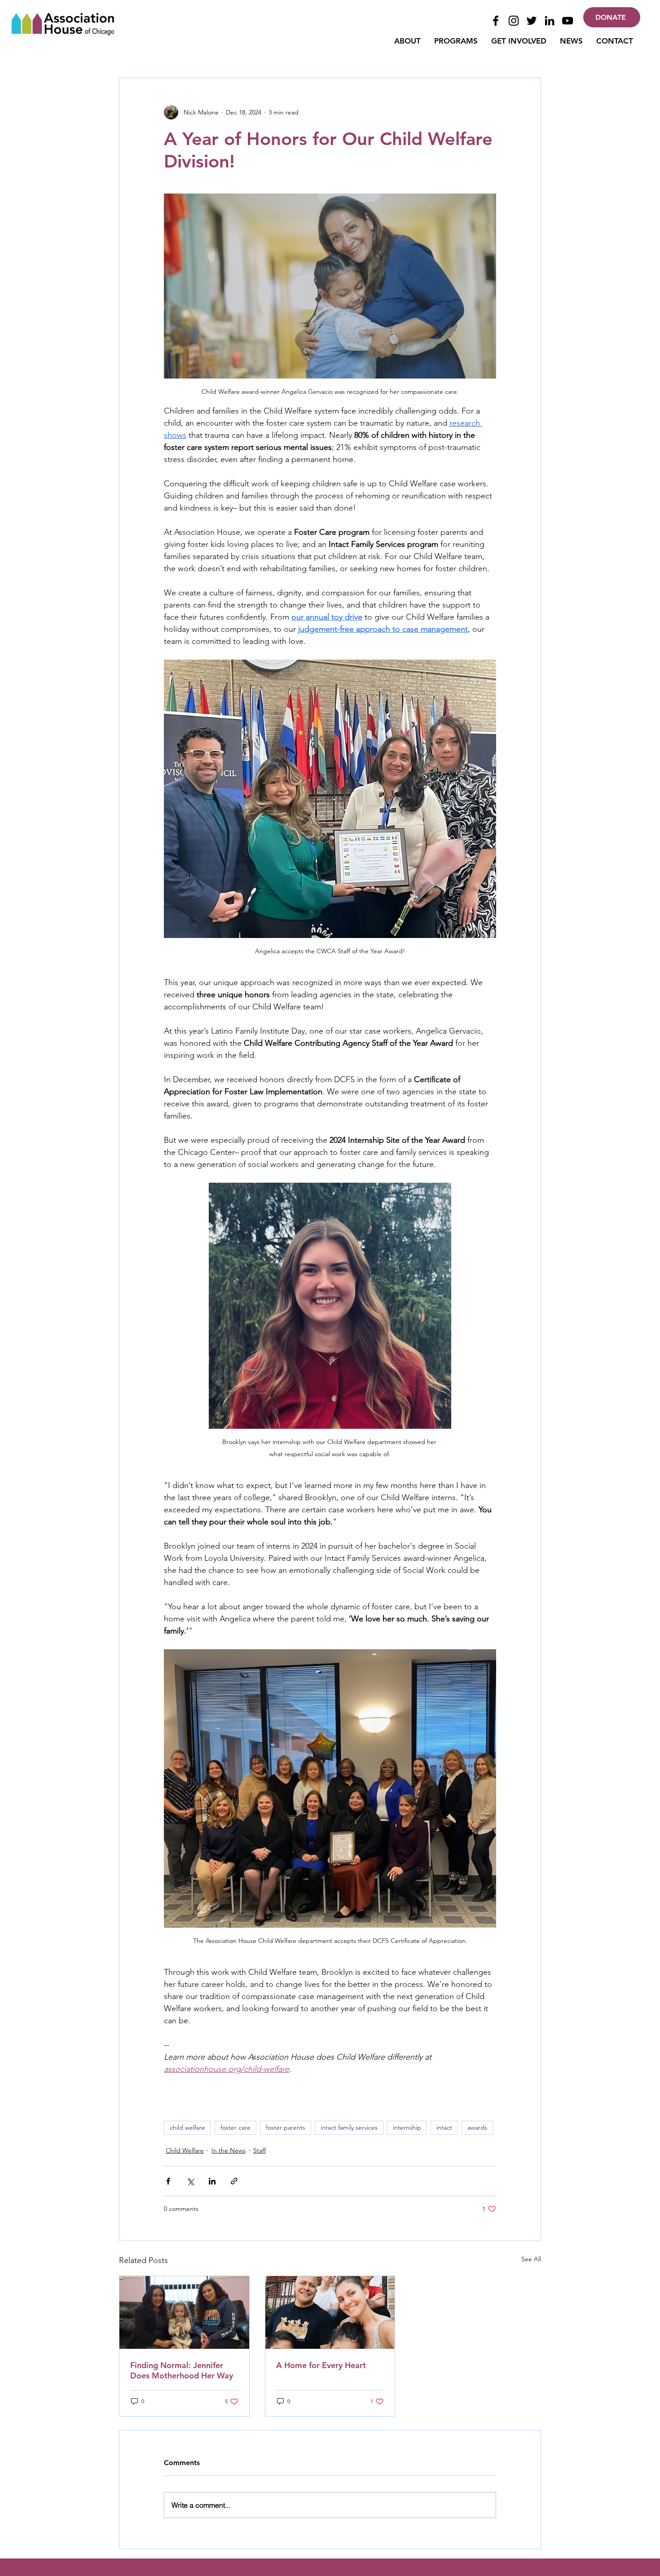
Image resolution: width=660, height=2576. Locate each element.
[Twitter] (532, 21)
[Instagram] (514, 21)
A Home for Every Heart (321, 2365)
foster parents (286, 2127)
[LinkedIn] (550, 21)
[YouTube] (568, 21)
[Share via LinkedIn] (212, 2181)
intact (444, 2127)
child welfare (187, 2127)
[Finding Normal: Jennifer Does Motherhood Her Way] (184, 2312)
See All (531, 2259)
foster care (235, 2127)
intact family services (349, 2127)
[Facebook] (496, 21)
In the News (229, 2150)
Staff (260, 2150)
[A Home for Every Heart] (330, 2312)
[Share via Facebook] (168, 2181)
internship (407, 2127)
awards (477, 2127)
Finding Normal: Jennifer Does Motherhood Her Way (182, 2370)
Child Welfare (185, 2150)
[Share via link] (234, 2181)
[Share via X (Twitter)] (190, 2181)
